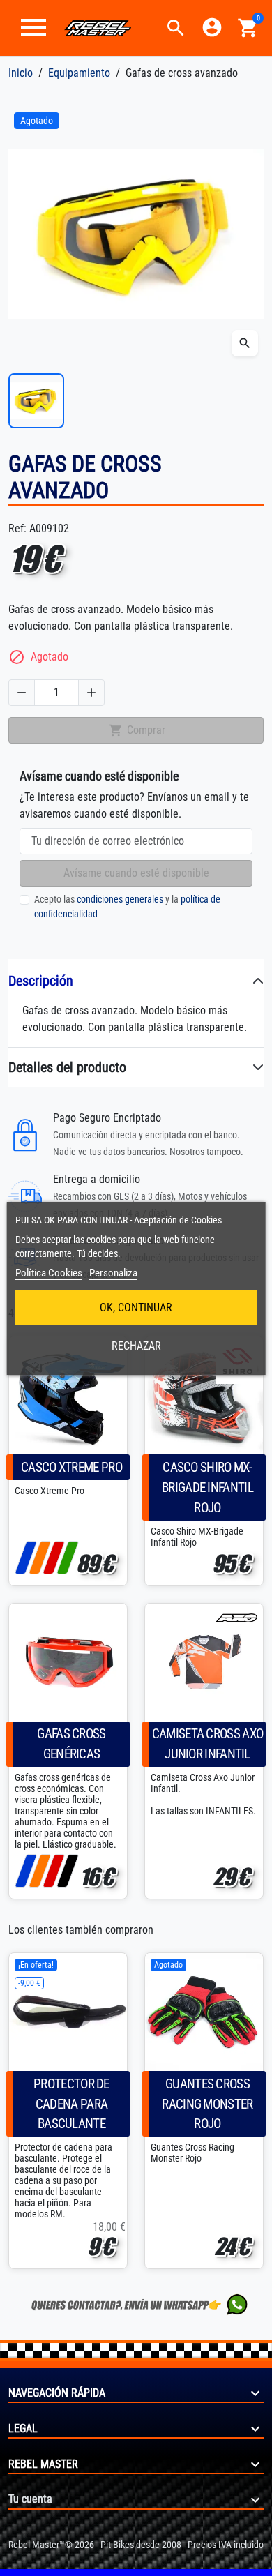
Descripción (41, 981)
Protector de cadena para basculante (71, 2104)
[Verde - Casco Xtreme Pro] (67, 1558)
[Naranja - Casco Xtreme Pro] (39, 1558)
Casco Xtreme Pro (71, 1467)
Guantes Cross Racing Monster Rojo (207, 2104)
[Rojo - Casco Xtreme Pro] (53, 1558)
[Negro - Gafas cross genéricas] (67, 1871)
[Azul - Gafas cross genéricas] (25, 1871)
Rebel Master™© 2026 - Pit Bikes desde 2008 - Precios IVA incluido (136, 2545)
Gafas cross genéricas (71, 1744)
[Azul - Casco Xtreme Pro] (25, 1558)
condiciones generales (120, 899)
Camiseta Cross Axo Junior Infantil (207, 1744)
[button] (176, 28)
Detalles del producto (67, 1067)
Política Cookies (49, 1273)
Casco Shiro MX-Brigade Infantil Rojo (207, 1487)
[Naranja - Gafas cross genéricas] (39, 1871)
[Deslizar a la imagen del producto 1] (36, 401)
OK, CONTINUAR (136, 1308)
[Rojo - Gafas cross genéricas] (53, 1871)
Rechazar (136, 1346)
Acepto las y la (127, 906)
